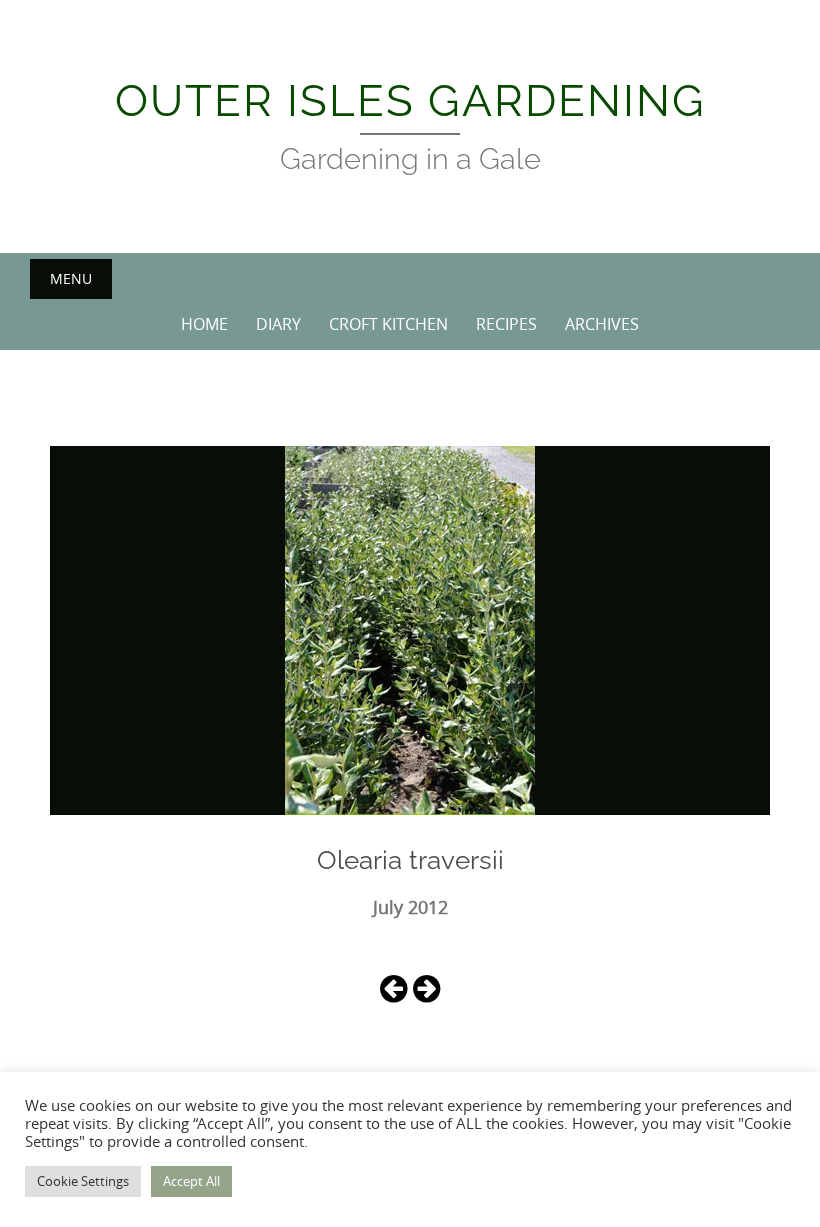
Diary (278, 324)
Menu (71, 278)
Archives (602, 324)
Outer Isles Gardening (410, 100)
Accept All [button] (191, 1181)
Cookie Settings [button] (83, 1181)
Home (204, 324)
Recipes (506, 324)
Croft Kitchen (388, 324)
